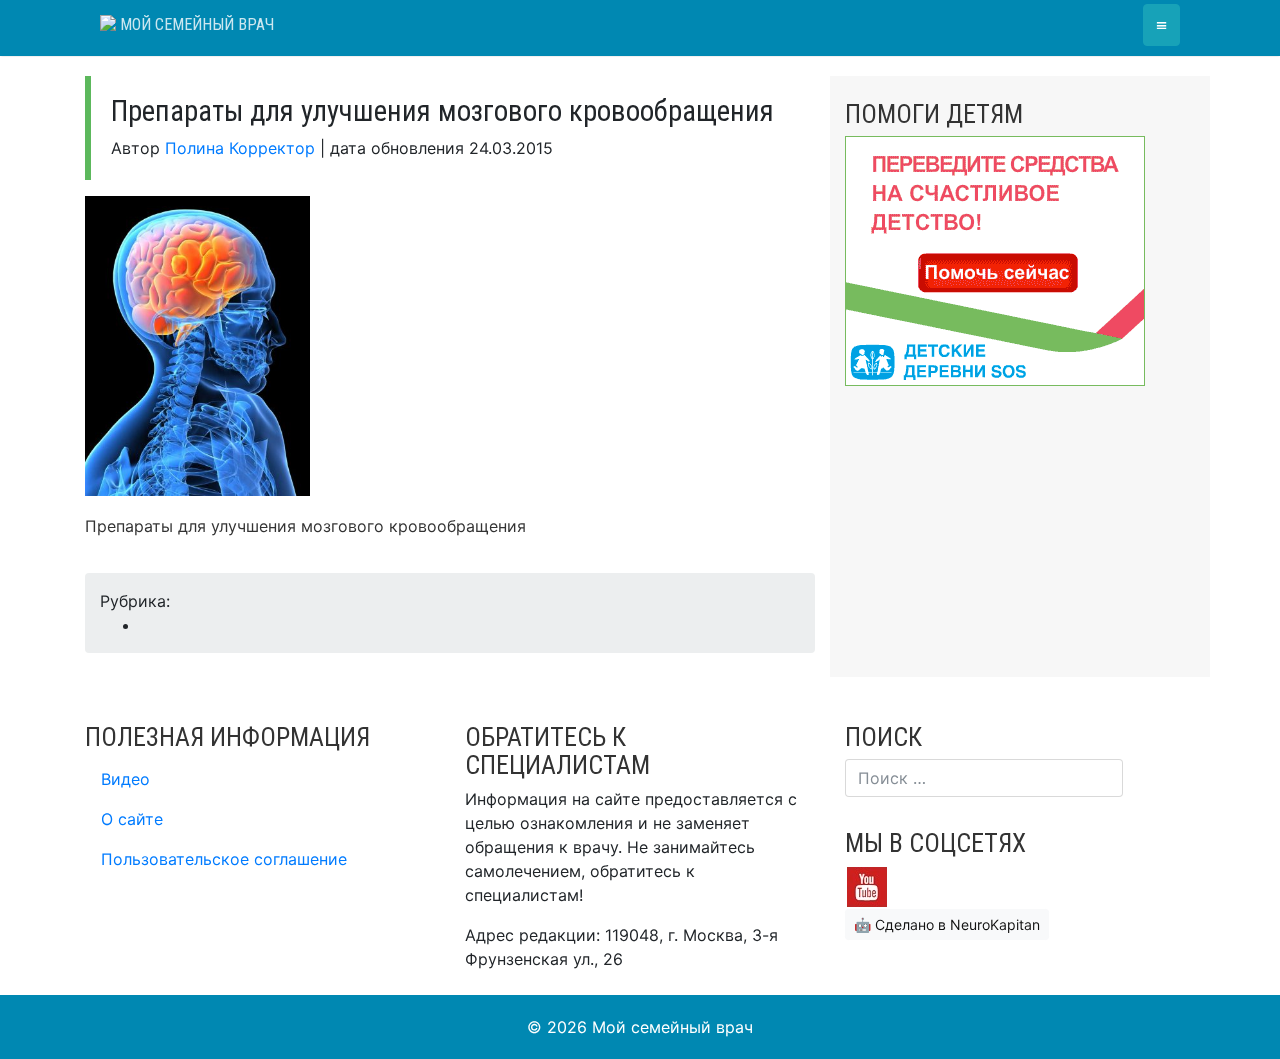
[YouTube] (867, 885)
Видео (125, 779)
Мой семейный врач (195, 24)
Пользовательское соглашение (224, 859)
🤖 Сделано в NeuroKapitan (947, 924)
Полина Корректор (240, 148)
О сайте (132, 819)
